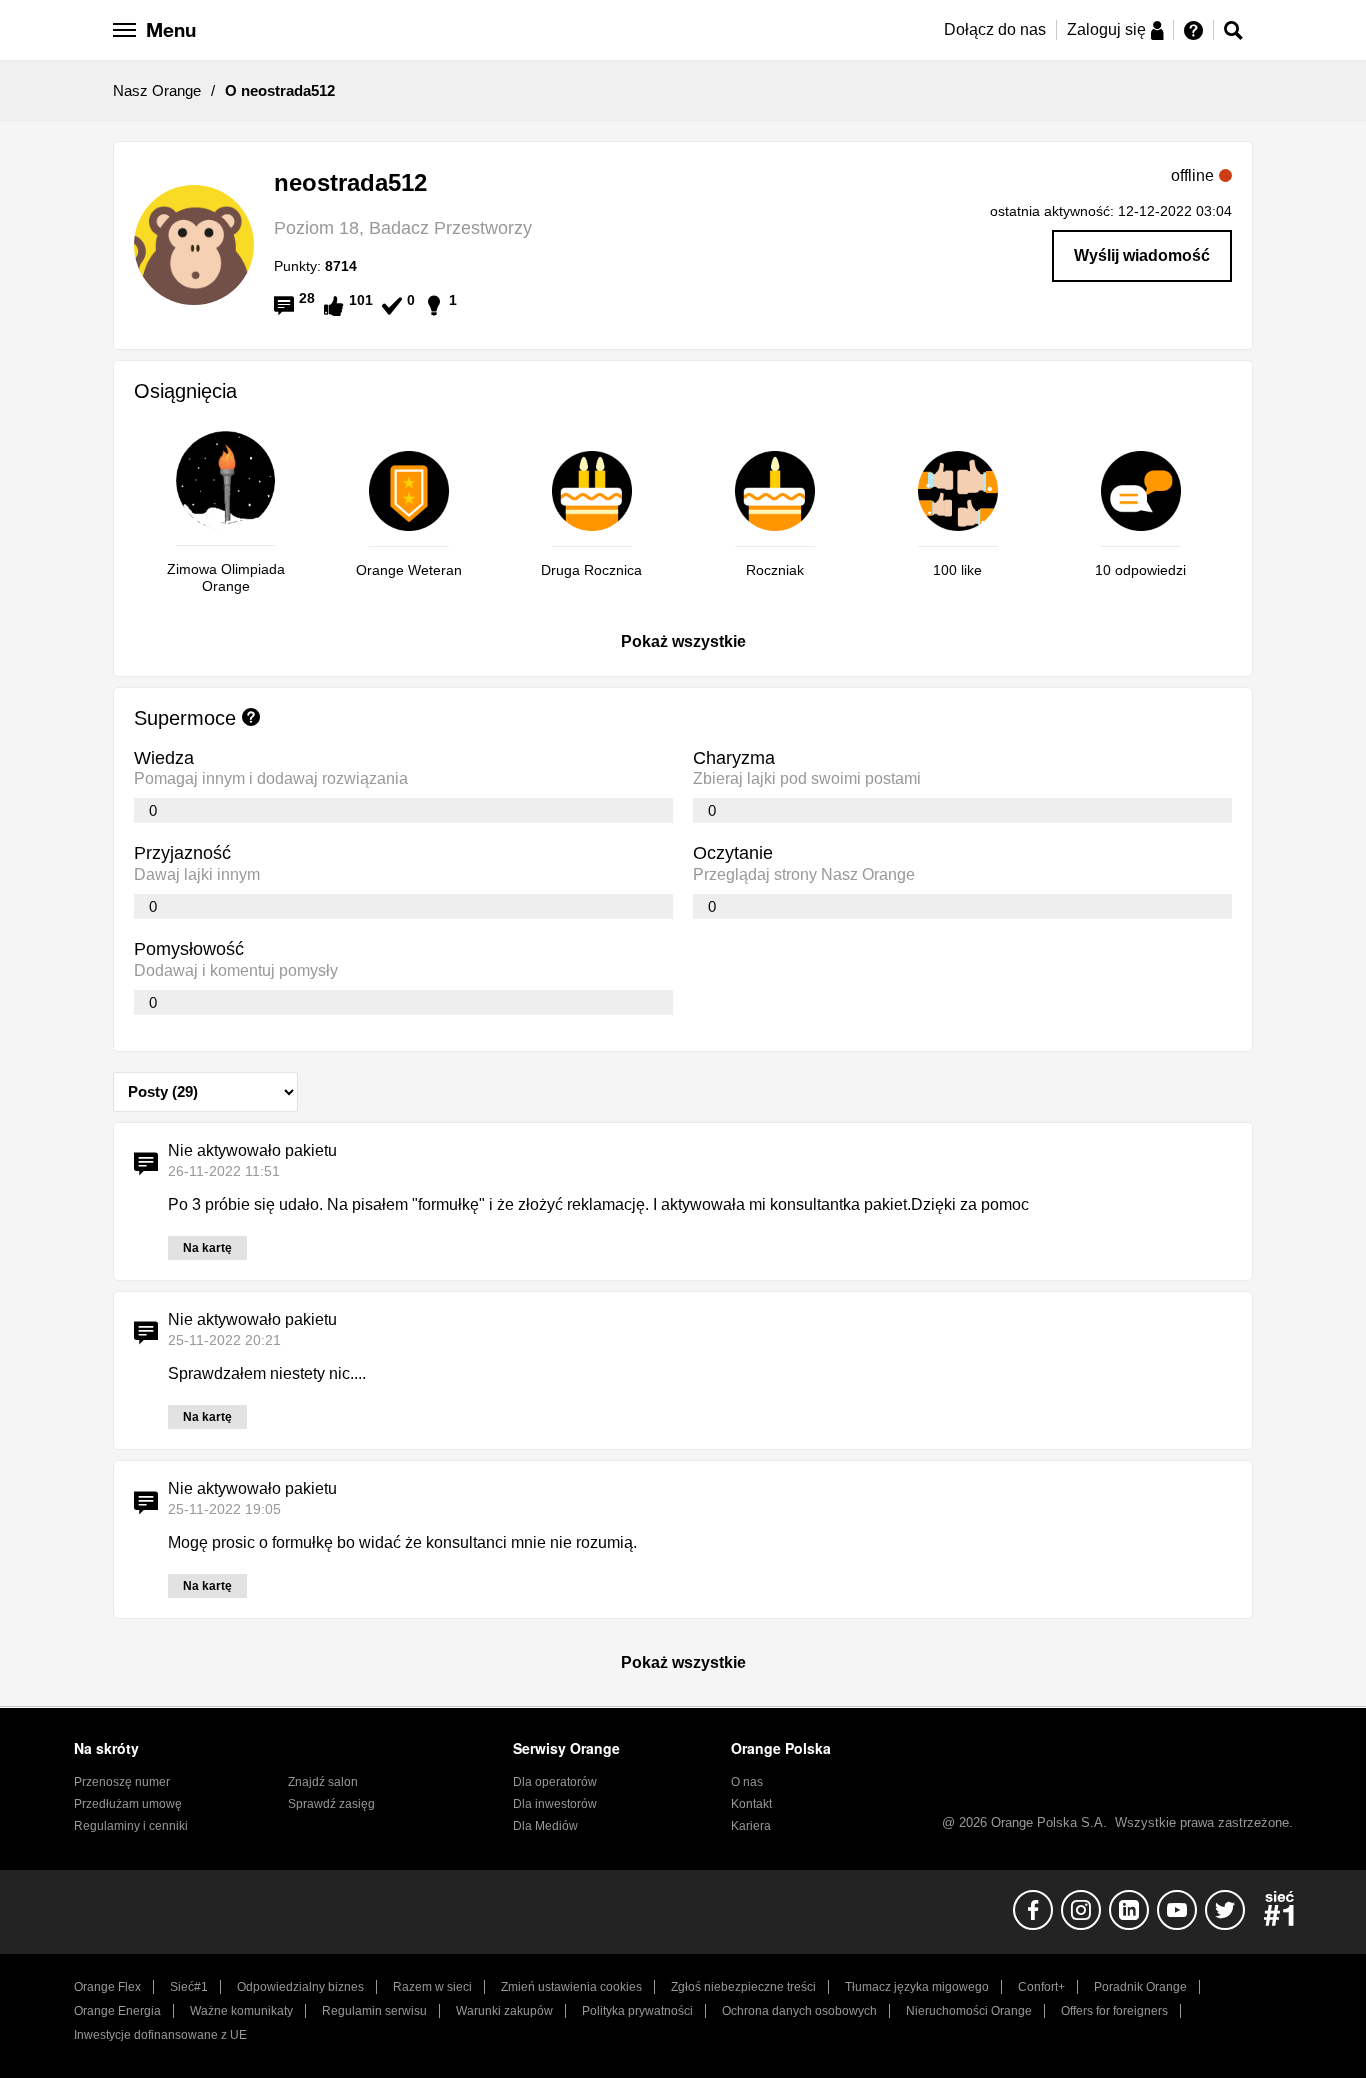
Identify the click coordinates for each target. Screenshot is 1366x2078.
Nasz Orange (157, 90)
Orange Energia (117, 2011)
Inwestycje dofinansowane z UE (160, 2035)
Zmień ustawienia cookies (571, 1987)
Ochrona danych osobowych (799, 2011)
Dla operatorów (555, 1782)
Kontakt (751, 1804)
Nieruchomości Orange (969, 2011)
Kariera (751, 1826)
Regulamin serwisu (374, 2011)
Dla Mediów (545, 1826)
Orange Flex (107, 1987)
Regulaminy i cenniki (131, 1826)
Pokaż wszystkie (683, 641)
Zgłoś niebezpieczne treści (743, 1987)
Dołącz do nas (995, 29)
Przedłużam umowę (128, 1804)
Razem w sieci (432, 1987)
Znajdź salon (323, 1782)
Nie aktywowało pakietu (252, 1150)
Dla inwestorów (555, 1804)
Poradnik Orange (1140, 1987)
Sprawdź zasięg (331, 1804)
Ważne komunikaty (241, 2011)
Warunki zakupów (504, 2011)
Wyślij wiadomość (1142, 255)
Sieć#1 (189, 1987)
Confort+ (1041, 1987)
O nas (747, 1782)
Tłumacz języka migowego (917, 1987)
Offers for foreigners (1114, 2011)
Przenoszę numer (122, 1782)
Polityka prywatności (637, 2011)
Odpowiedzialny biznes (300, 1987)
